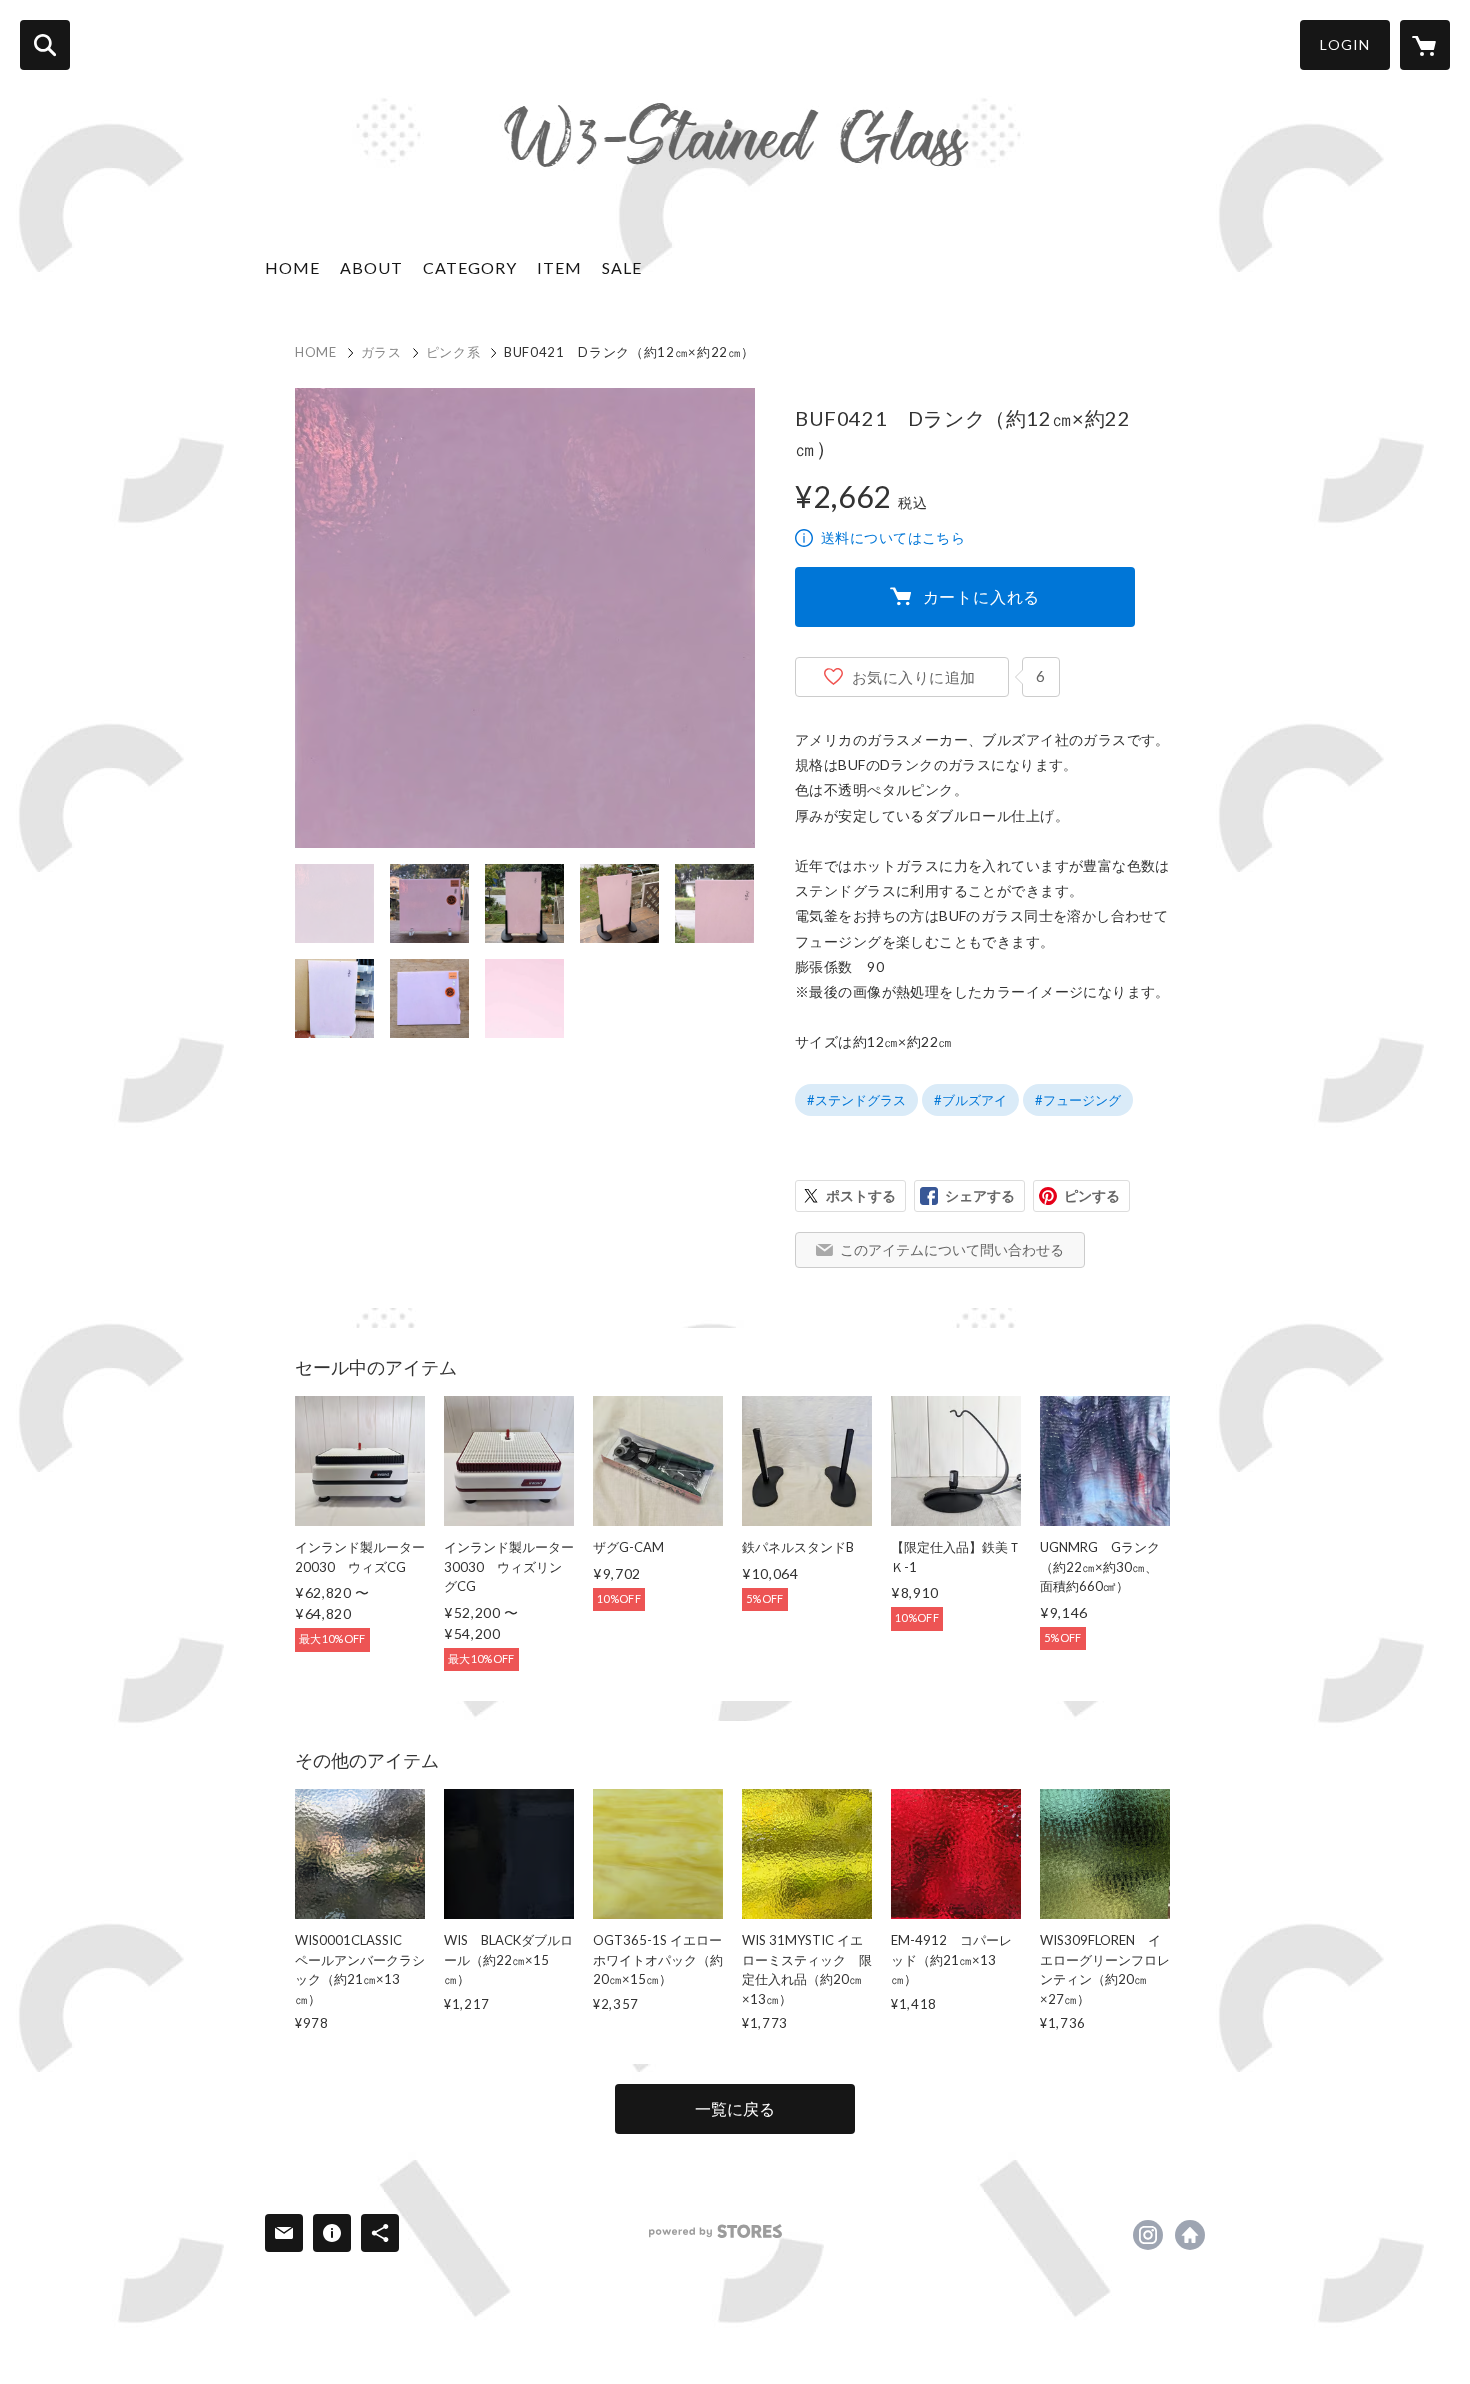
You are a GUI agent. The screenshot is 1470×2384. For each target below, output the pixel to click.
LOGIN (1345, 44)
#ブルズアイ (970, 1100)
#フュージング (1078, 1100)
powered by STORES (715, 2231)
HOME (292, 267)
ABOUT (371, 267)
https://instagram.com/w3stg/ (1148, 2235)
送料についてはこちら (893, 537)
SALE (622, 267)
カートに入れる (982, 596)
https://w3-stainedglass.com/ (1190, 2235)
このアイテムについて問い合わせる (952, 1249)
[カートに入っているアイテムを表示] (1425, 45)
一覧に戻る (735, 2108)
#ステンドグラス (856, 1100)
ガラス (381, 352)
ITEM (559, 267)
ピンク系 (453, 352)
